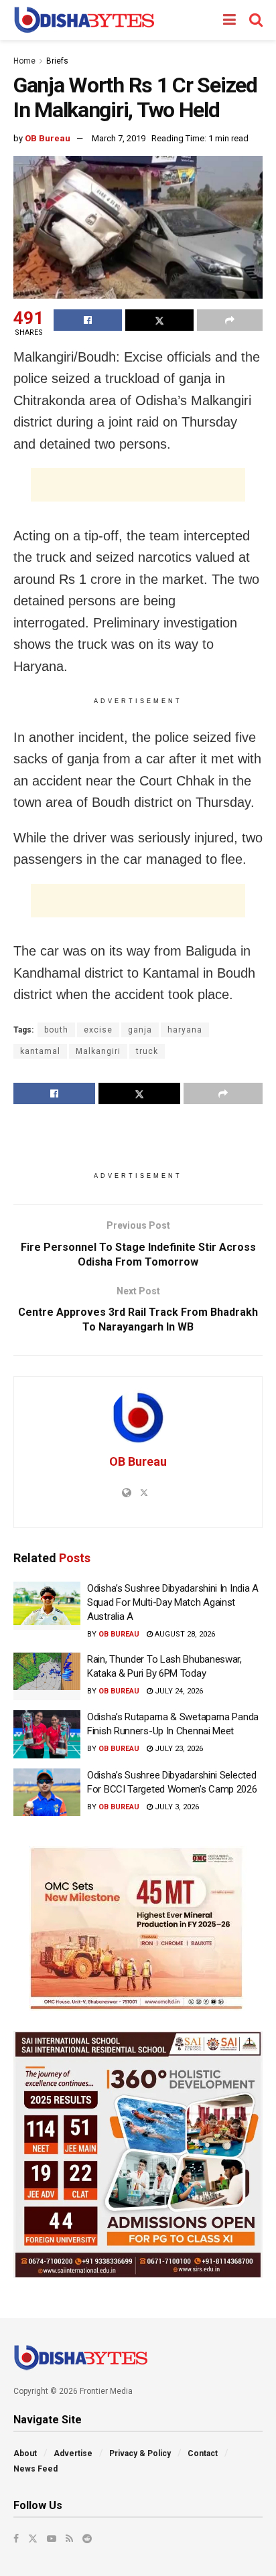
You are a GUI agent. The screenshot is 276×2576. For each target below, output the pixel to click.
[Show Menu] (229, 20)
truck (147, 1051)
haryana (185, 1030)
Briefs (57, 61)
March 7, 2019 (119, 138)
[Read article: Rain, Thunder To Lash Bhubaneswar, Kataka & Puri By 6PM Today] (47, 1677)
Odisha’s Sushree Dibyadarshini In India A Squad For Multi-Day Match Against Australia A (173, 1602)
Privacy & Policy (140, 2453)
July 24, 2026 (178, 1691)
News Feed (36, 2469)
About (25, 2453)
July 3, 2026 (176, 1807)
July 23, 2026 (178, 1749)
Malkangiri (98, 1051)
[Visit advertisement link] (138, 1928)
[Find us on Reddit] (87, 2539)
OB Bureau (48, 138)
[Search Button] (256, 20)
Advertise (73, 2453)
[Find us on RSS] (69, 2539)
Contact (203, 2453)
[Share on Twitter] (159, 320)
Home (24, 61)
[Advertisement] (138, 485)
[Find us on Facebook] (16, 2539)
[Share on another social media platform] (230, 320)
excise (98, 1030)
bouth (56, 1030)
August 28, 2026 (184, 1634)
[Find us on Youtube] (52, 2539)
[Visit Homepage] (84, 20)
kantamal (40, 1051)
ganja (140, 1030)
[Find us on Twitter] (33, 2539)
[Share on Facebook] (88, 320)
